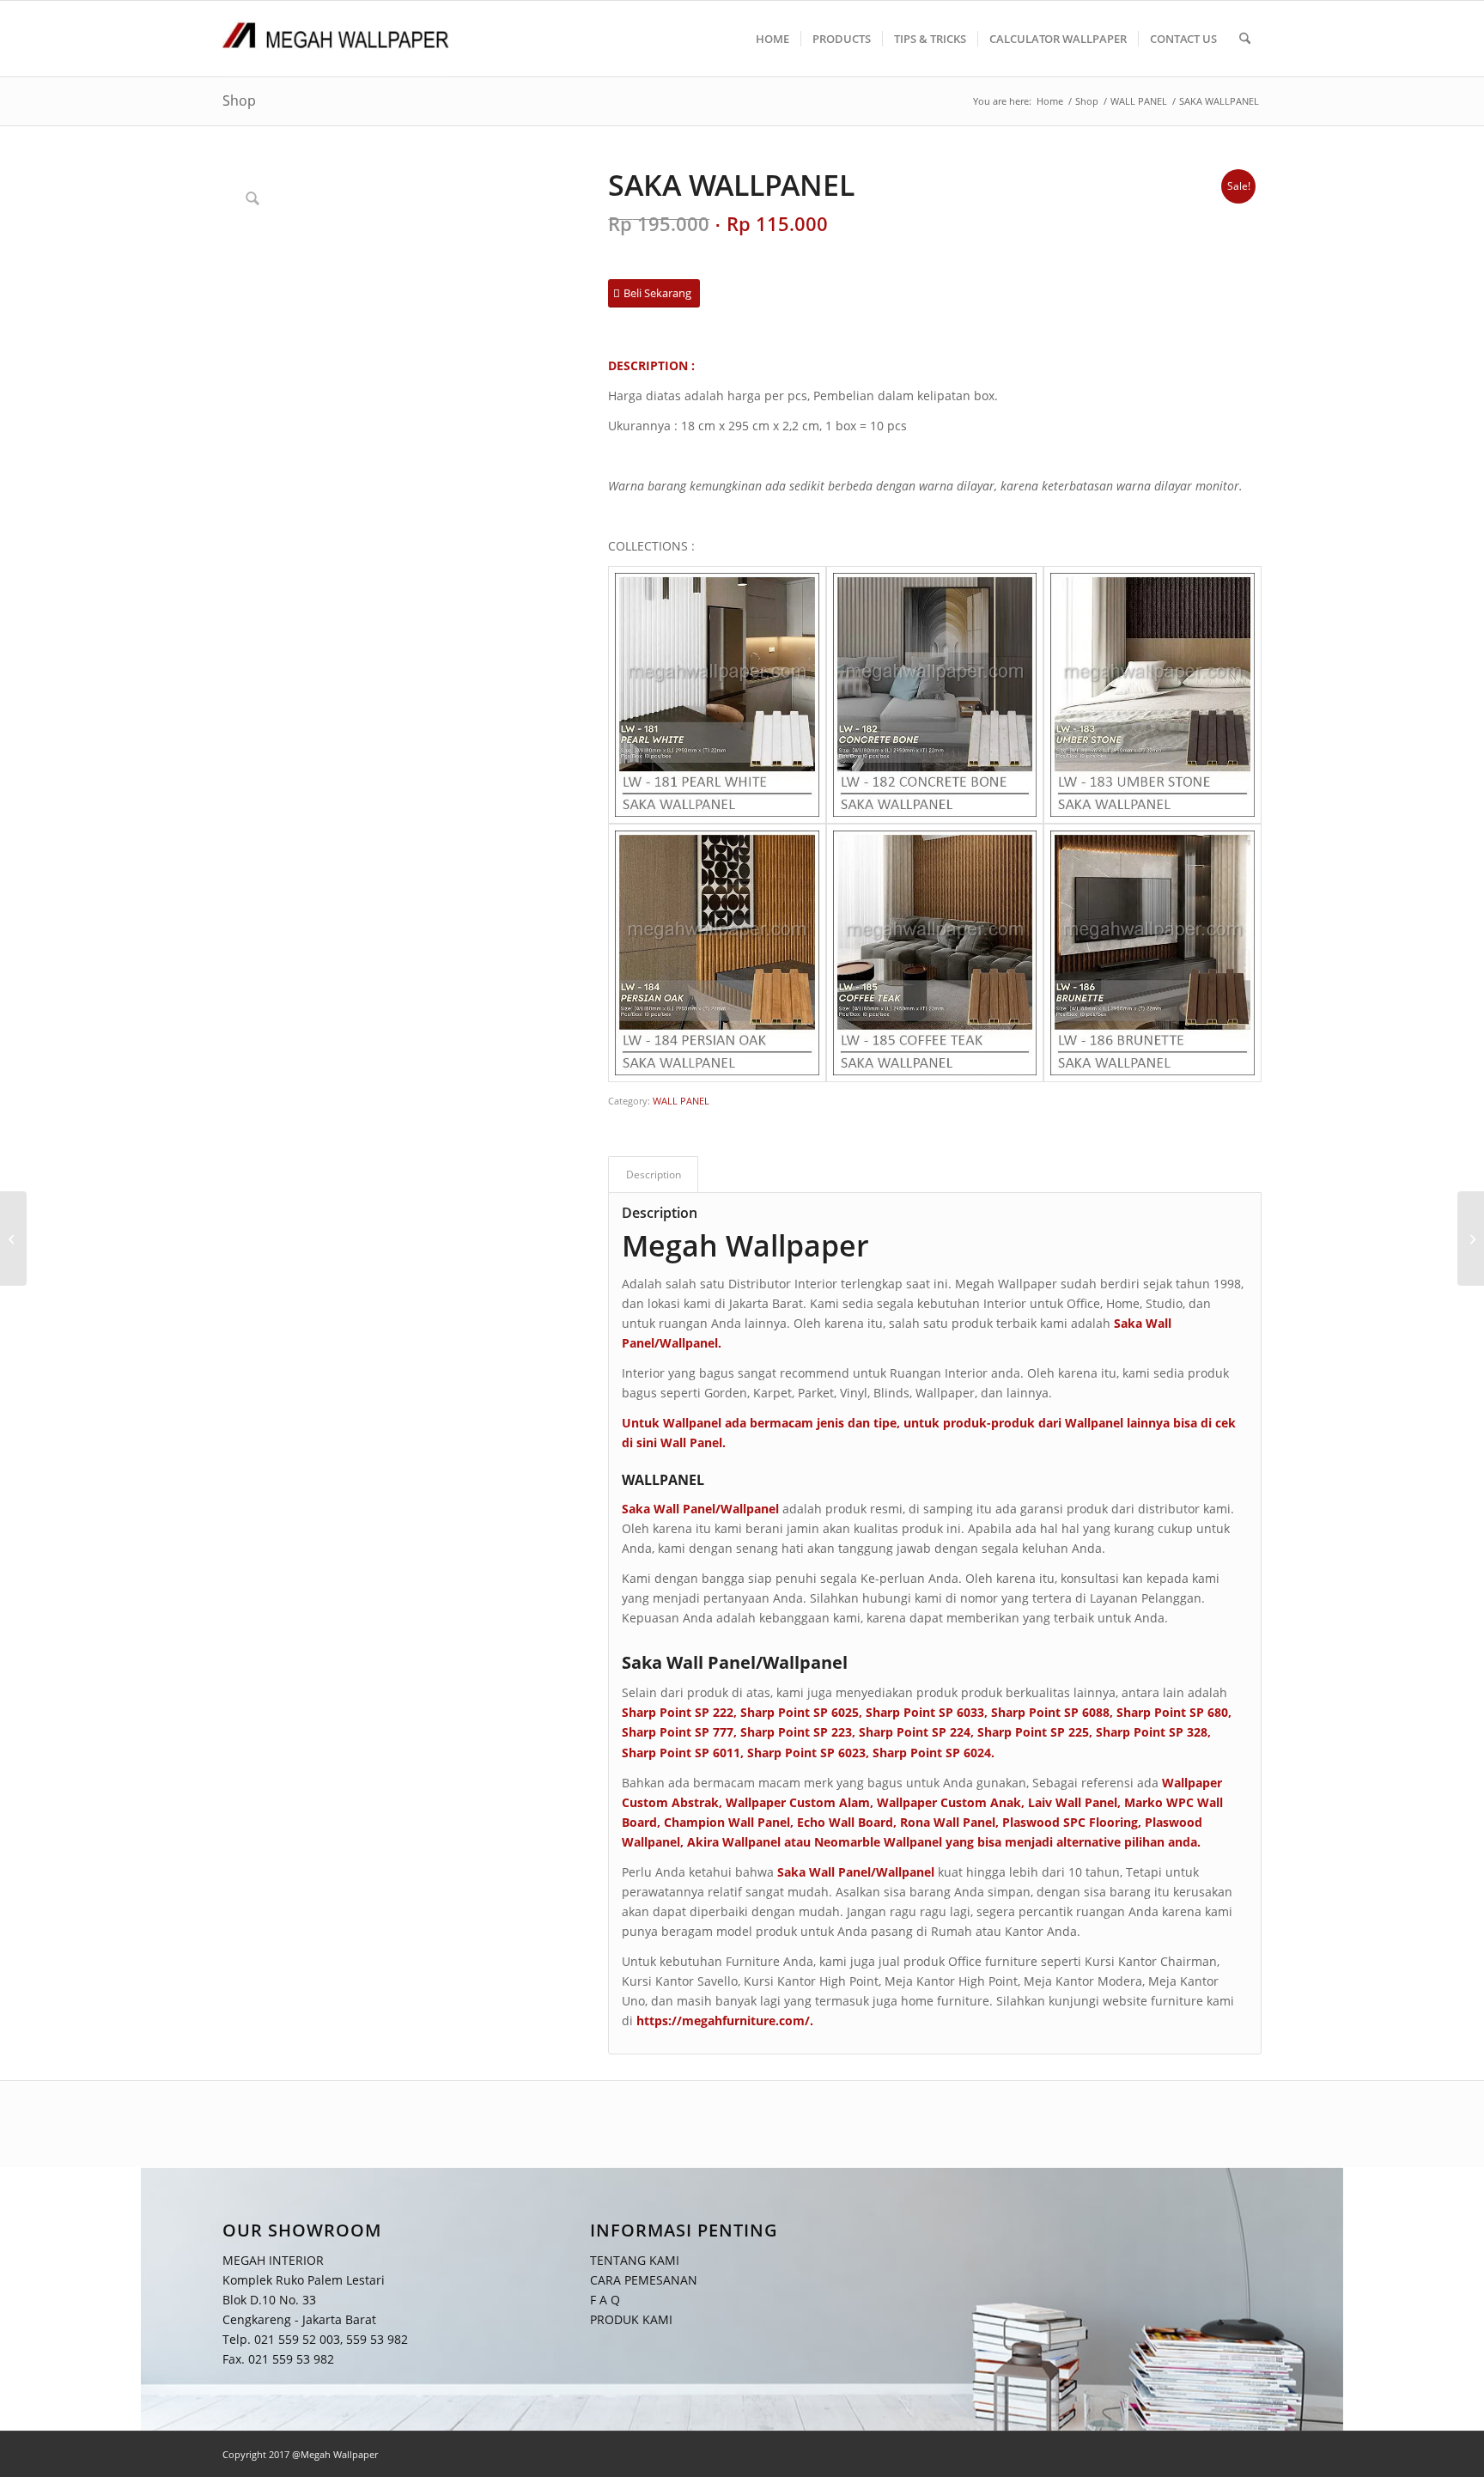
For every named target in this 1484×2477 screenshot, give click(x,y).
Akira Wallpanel (734, 1842)
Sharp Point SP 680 (1172, 1712)
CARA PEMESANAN (644, 2280)
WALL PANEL (681, 1101)
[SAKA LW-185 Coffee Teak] (935, 953)
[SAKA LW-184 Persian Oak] (717, 953)
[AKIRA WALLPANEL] (1471, 1238)
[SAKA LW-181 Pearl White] (717, 695)
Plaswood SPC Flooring (1070, 1822)
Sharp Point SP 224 (915, 1732)
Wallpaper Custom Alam (798, 1802)
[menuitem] (772, 39)
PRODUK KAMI (631, 2320)
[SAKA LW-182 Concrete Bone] (935, 695)
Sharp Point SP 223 (796, 1732)
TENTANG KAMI (635, 2260)
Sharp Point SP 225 (1033, 1732)
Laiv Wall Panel (1073, 1802)
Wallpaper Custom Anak (949, 1802)
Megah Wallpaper (745, 1245)
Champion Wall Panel (727, 1822)
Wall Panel (691, 1442)
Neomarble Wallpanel (878, 1842)
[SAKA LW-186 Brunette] (1153, 953)
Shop (239, 100)
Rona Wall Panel (948, 1822)
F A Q (605, 2300)
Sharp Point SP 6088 (1050, 1712)
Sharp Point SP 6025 (800, 1712)
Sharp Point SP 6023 (806, 1753)
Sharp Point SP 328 (1152, 1732)
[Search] (1245, 39)
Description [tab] (654, 1175)
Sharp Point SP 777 (678, 1732)
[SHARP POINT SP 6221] (13, 1238)
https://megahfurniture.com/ (723, 2021)
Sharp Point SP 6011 (681, 1753)
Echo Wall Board (845, 1822)
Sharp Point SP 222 (678, 1712)
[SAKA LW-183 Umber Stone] (1153, 695)
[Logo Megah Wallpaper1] (336, 39)
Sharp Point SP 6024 (932, 1753)
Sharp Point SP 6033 (925, 1712)
